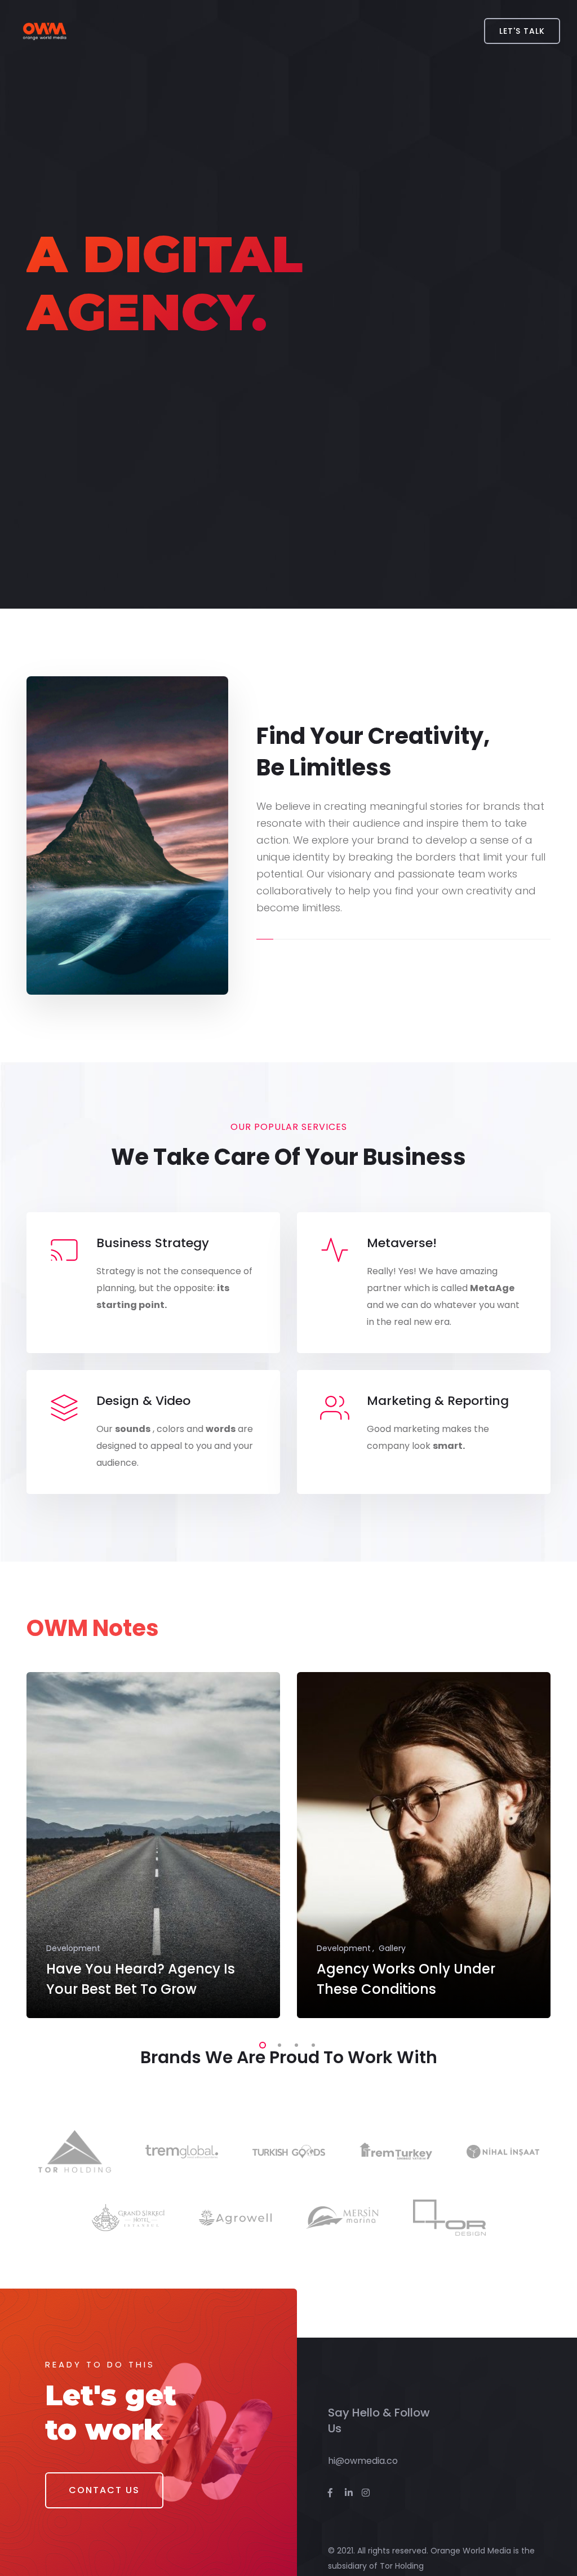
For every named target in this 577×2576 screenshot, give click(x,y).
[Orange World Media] (44, 31)
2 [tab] (277, 2043)
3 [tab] (294, 2043)
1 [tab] (260, 2043)
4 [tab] (311, 2043)
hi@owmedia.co (363, 2461)
